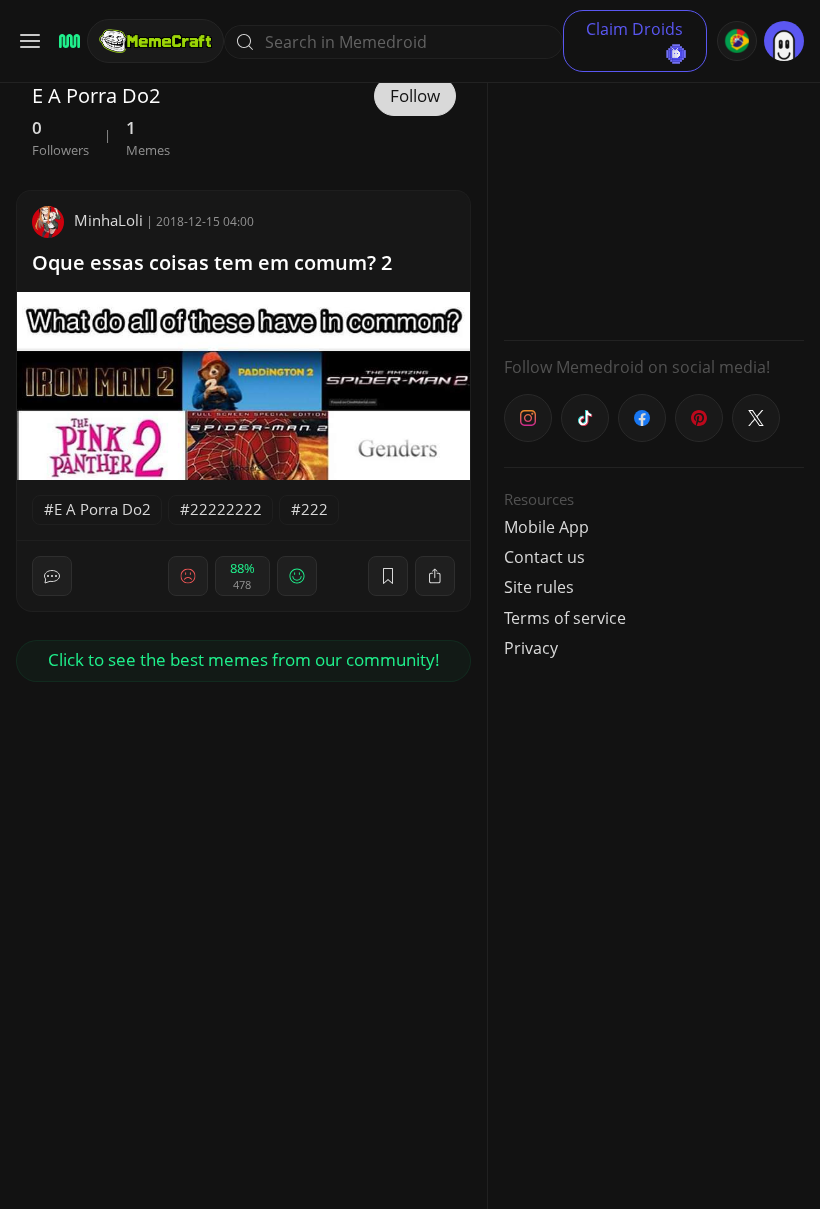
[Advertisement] (654, 200)
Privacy (531, 648)
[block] (435, 576)
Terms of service (565, 618)
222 (314, 509)
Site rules (539, 587)
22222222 (226, 509)
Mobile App (546, 527)
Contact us (544, 557)
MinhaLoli (108, 220)
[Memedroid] (66, 41)
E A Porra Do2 (102, 509)
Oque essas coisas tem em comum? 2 (212, 262)
